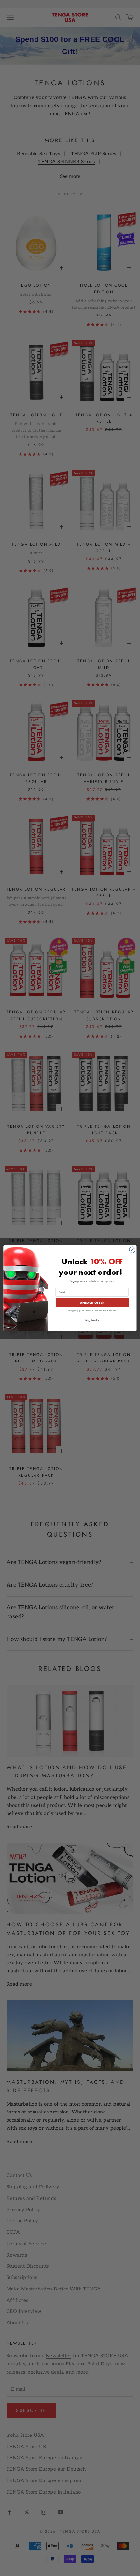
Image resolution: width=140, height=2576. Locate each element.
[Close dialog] (132, 1250)
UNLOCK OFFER (92, 1303)
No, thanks (92, 1320)
